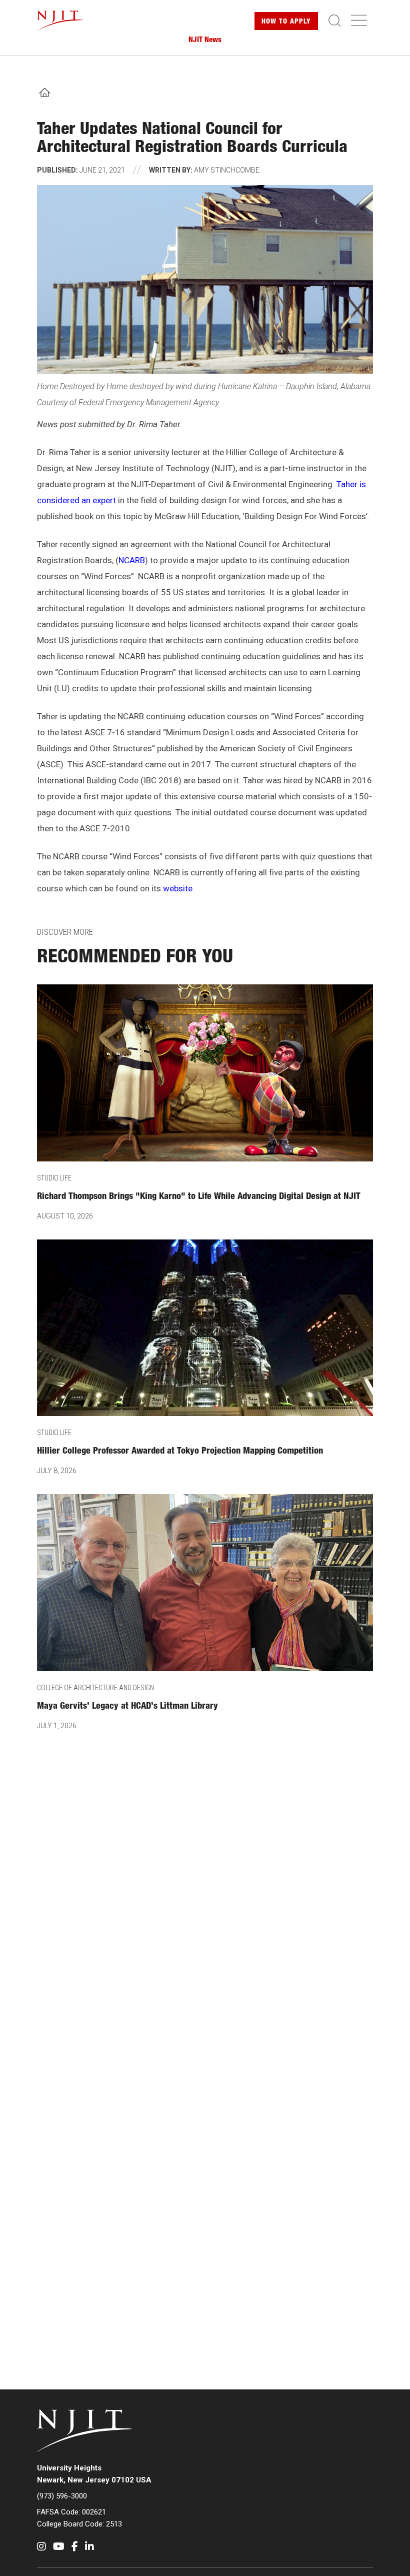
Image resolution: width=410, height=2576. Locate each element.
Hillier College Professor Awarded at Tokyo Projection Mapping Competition (180, 1452)
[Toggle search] (334, 21)
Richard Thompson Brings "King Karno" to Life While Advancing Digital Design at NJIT (199, 1197)
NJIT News (205, 40)
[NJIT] (68, 21)
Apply (286, 22)
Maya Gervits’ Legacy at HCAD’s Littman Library (127, 1707)
